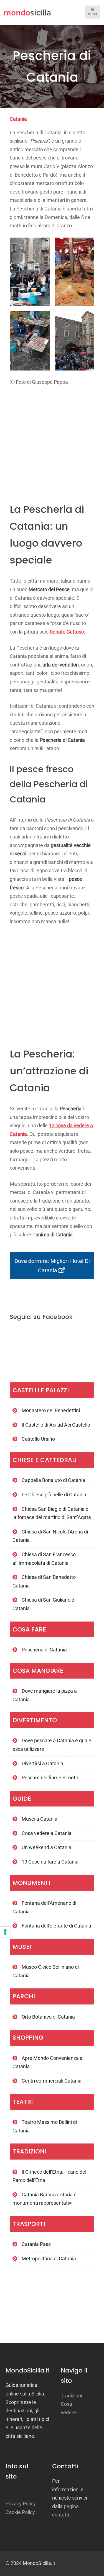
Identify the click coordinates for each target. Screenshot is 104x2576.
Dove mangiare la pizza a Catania (45, 1695)
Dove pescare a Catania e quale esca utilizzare (52, 1745)
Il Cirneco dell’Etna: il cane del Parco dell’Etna (49, 2176)
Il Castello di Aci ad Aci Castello (56, 1425)
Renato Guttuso (67, 632)
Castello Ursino (38, 1439)
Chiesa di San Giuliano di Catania (44, 1604)
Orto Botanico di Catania (48, 2017)
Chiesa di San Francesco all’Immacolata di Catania (44, 1559)
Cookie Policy (20, 2512)
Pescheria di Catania (44, 1650)
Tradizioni (71, 2396)
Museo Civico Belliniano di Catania (46, 1971)
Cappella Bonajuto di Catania (53, 1480)
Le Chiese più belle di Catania (54, 1495)
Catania (18, 119)
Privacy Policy (21, 2504)
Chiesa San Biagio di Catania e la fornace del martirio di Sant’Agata (52, 1513)
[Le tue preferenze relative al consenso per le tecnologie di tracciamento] (5, 1932)
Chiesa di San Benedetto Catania (44, 1581)
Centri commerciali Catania (52, 2081)
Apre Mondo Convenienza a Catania (48, 2062)
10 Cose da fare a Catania (50, 1862)
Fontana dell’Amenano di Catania (44, 1907)
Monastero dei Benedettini (51, 1410)
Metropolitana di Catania (49, 2259)
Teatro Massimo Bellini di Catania (45, 2126)
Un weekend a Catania (46, 1847)
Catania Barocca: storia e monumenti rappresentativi (45, 2199)
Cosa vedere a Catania (47, 1833)
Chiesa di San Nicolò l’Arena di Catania (50, 1536)
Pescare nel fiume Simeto (50, 1778)
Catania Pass (36, 2244)
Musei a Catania (40, 1819)
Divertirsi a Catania (42, 1763)
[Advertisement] (52, 441)
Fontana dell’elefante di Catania (56, 1926)
